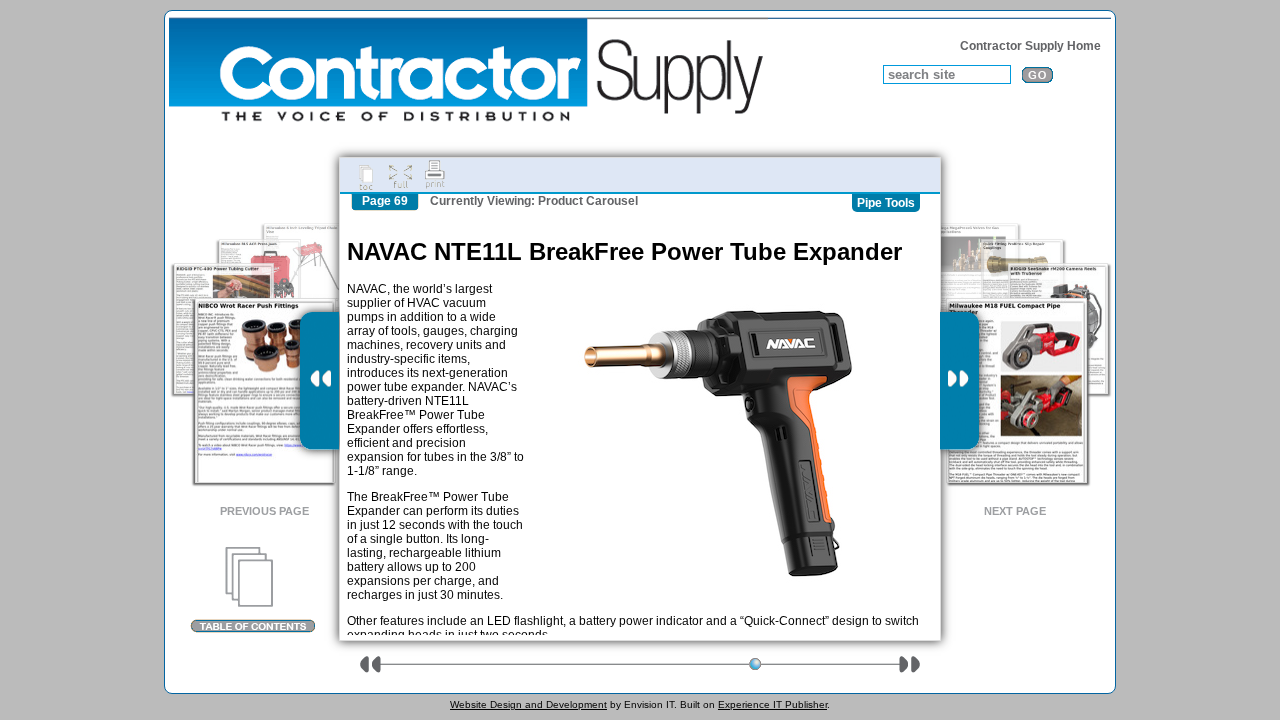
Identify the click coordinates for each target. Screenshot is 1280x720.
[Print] (435, 175)
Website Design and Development (528, 704)
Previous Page (264, 511)
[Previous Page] (319, 381)
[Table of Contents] (252, 590)
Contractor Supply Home (1030, 46)
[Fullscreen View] (400, 175)
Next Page (1015, 511)
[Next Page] (959, 381)
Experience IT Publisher (772, 704)
